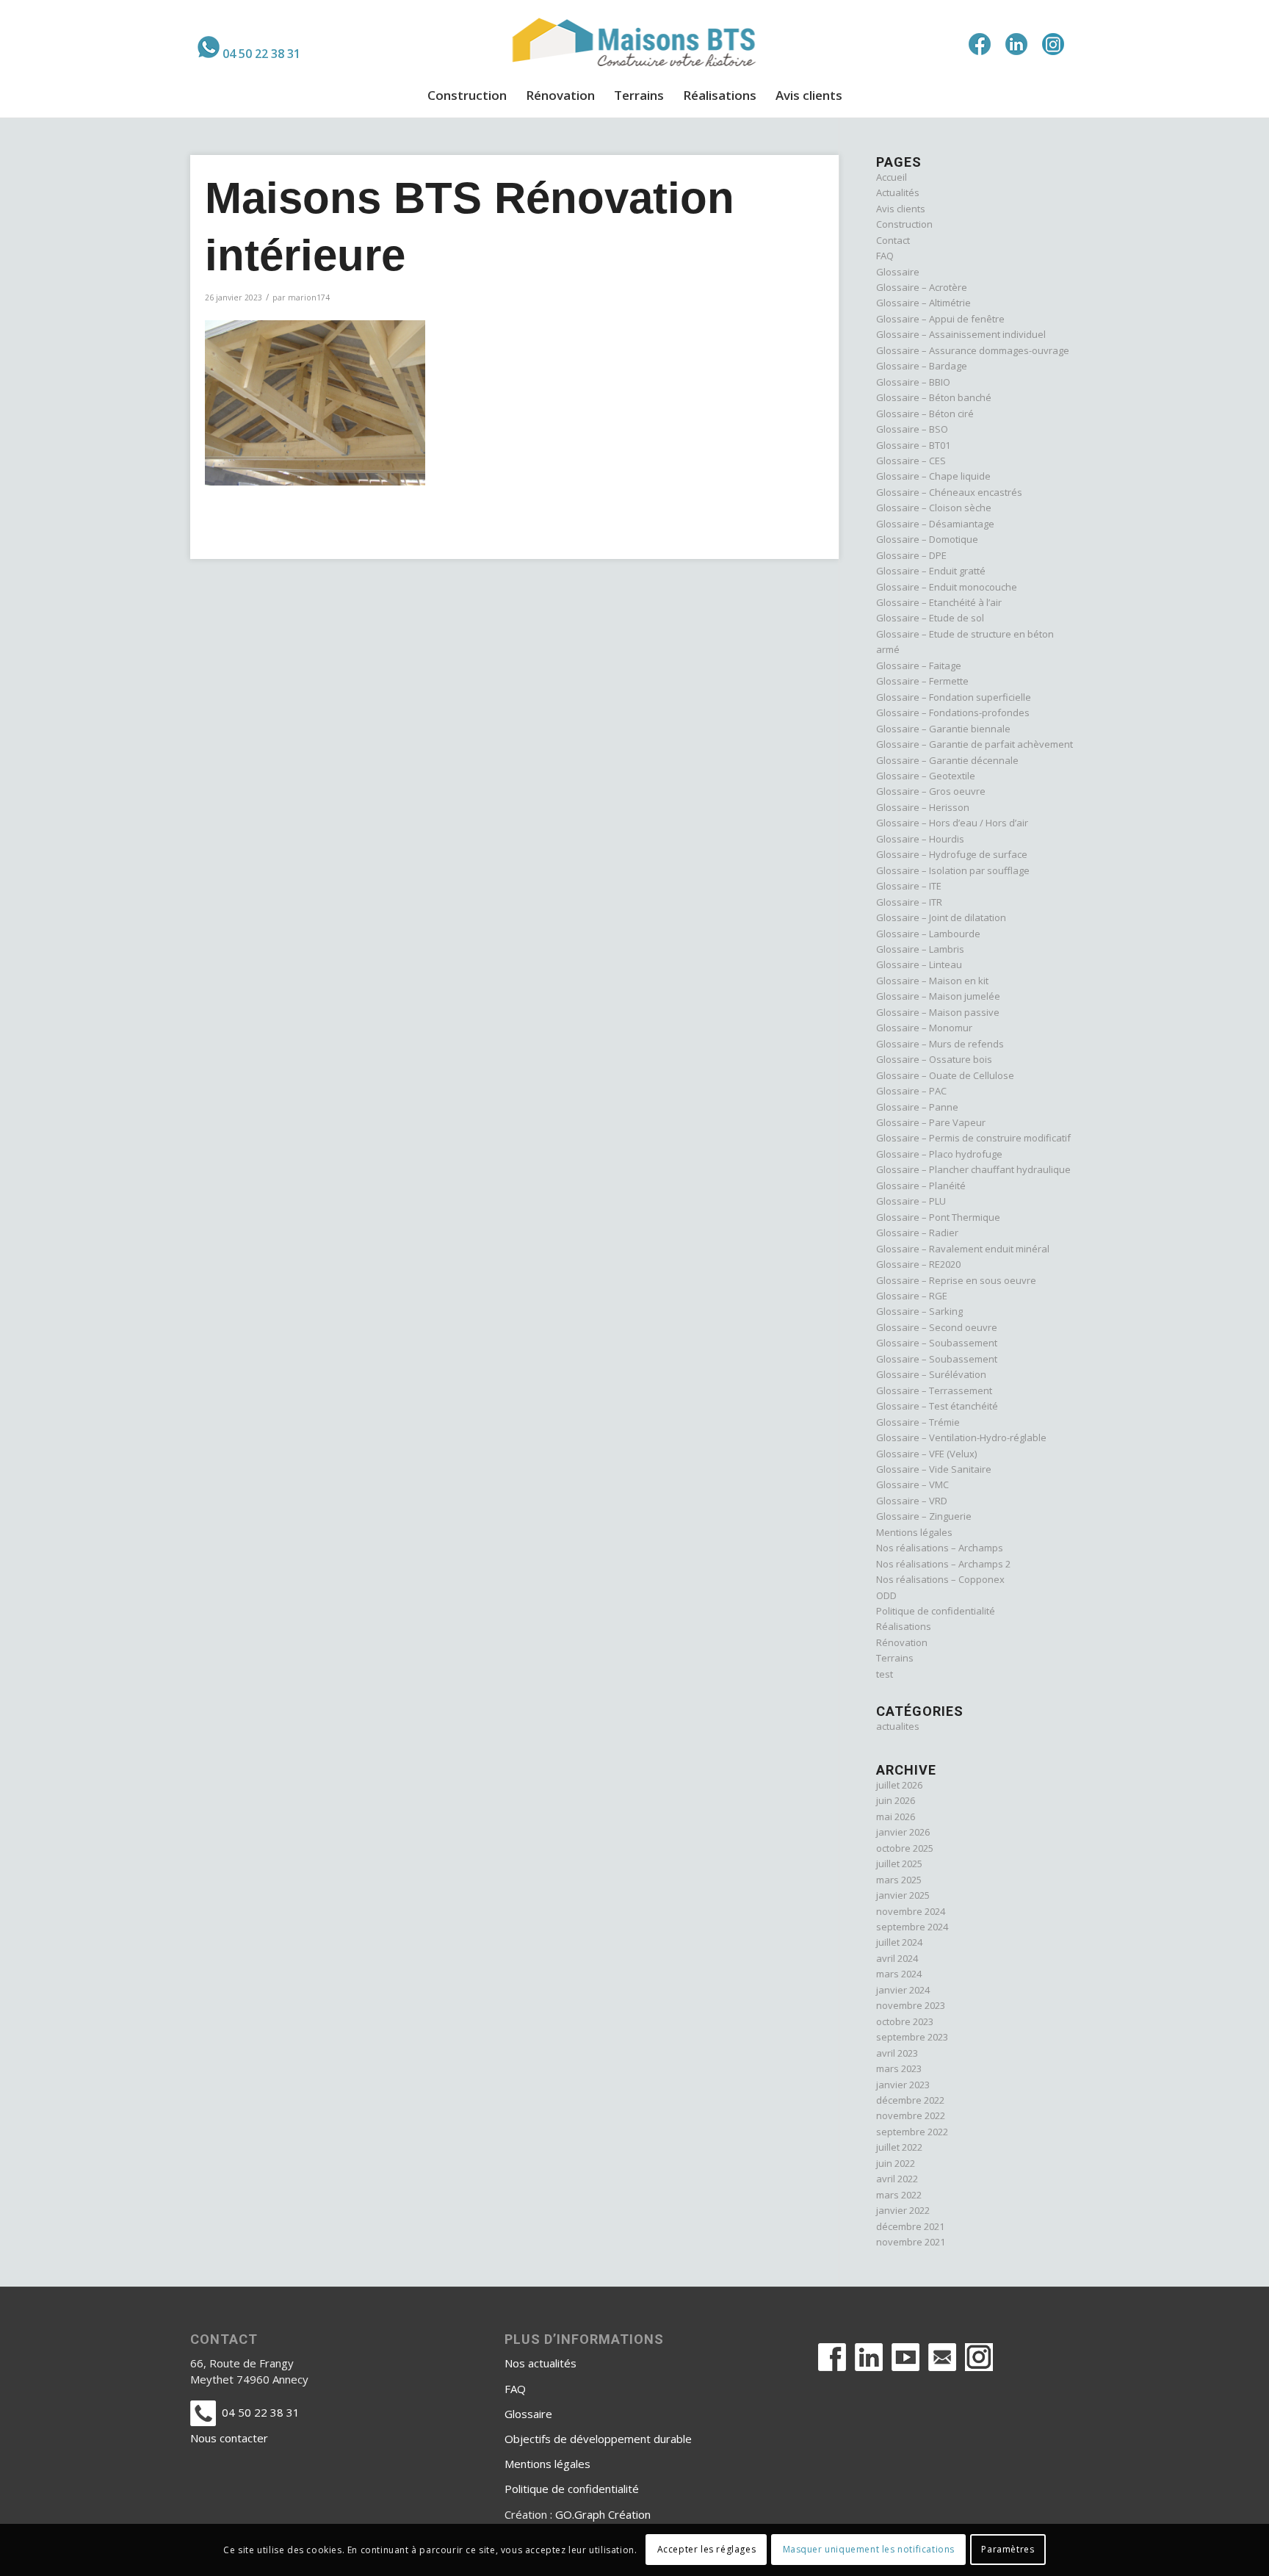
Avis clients (901, 209)
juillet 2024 (899, 1942)
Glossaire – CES (911, 461)
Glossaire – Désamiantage (935, 524)
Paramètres (1008, 2550)
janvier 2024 (903, 1990)
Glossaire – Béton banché (934, 397)
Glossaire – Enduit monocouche (947, 587)
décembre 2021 (910, 2226)
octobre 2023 (905, 2021)
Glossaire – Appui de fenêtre (940, 319)
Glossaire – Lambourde (928, 934)
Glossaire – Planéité (921, 1186)
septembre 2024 (912, 1927)
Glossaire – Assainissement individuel (961, 334)
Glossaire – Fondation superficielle (954, 697)
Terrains (895, 1658)
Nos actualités (540, 2363)
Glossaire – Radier (917, 1233)
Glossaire (898, 272)
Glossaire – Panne (917, 1107)
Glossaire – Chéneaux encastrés (949, 492)
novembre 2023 (911, 2005)
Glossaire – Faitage (919, 665)
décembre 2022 (910, 2100)
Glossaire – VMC (912, 1484)
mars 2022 (899, 2195)
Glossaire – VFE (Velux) (926, 1454)
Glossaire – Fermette (922, 681)
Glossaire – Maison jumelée (938, 996)
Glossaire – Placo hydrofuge (939, 1154)
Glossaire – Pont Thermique (938, 1217)
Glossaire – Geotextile (926, 776)
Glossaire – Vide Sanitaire (934, 1469)
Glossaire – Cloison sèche (934, 508)
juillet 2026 (899, 1785)
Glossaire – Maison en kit (932, 981)
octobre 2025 (905, 1848)
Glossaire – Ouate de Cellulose (945, 1075)
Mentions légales (914, 1532)
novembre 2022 (911, 2115)
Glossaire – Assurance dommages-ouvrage (973, 350)
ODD (886, 1595)
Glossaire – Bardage (922, 366)
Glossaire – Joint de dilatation (941, 917)
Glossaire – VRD (912, 1501)
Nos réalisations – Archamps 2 (943, 1564)
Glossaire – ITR (909, 902)
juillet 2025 (899, 1864)
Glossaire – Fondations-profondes (953, 712)
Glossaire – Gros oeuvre (931, 791)
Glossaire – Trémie (918, 1422)
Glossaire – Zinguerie (924, 1516)
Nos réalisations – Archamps (940, 1548)
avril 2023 (897, 2053)
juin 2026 (896, 1800)
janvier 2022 (903, 2210)
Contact (893, 240)
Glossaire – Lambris (920, 949)
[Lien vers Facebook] (980, 44)
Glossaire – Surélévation (931, 1374)
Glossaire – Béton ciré (925, 414)
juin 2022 (896, 2163)
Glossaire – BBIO (913, 382)
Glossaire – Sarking (919, 1311)
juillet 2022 (899, 2147)
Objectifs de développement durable (598, 2439)
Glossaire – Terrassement (934, 1390)
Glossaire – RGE (912, 1296)
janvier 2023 (903, 2085)
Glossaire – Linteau (919, 964)
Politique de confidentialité (936, 1611)
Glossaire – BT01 (913, 445)
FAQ (885, 256)
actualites (898, 1726)
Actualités (898, 192)
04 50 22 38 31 (261, 54)
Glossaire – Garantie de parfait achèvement (975, 744)
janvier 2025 (903, 1895)
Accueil (892, 177)
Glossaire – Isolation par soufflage (953, 870)
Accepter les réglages (707, 2550)
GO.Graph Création (603, 2514)
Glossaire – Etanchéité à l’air (939, 602)
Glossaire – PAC (911, 1091)
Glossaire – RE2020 (918, 1264)
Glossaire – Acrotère (922, 287)
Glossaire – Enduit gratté (931, 571)
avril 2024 (897, 1958)
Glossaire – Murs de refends (940, 1044)
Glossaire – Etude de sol (930, 618)
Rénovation (902, 1642)
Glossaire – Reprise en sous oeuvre (956, 1280)
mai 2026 (896, 1816)
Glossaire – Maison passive (938, 1012)
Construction (904, 224)
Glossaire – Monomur (924, 1028)
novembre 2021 (911, 2242)
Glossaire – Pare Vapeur (931, 1122)
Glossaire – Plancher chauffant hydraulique (973, 1169)
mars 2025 (899, 1880)
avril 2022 (897, 2179)
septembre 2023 (912, 2037)
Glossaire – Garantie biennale (943, 729)
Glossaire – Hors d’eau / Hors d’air (952, 823)
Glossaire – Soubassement (937, 1343)
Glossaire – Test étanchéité (937, 1406)
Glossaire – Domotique (927, 539)
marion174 (309, 297)
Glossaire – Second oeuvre (937, 1327)
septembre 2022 (912, 2132)
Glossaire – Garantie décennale (947, 760)
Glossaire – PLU (911, 1201)
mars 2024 (899, 1974)
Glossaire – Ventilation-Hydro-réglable (961, 1437)
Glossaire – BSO (912, 429)
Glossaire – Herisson (923, 807)
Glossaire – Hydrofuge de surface (952, 854)
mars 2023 (899, 2068)
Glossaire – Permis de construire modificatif (973, 1138)
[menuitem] (249, 47)
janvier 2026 (903, 1832)
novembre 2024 (911, 1911)
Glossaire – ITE (909, 886)
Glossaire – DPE (911, 555)
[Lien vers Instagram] (1053, 44)
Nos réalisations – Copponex (940, 1579)
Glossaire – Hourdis (920, 839)
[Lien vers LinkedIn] (1016, 44)
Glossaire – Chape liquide (933, 476)
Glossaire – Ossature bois (934, 1059)
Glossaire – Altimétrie (923, 303)
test (885, 1674)
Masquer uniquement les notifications (869, 2550)
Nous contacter (229, 2438)
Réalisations (904, 1626)
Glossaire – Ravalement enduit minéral (963, 1249)
